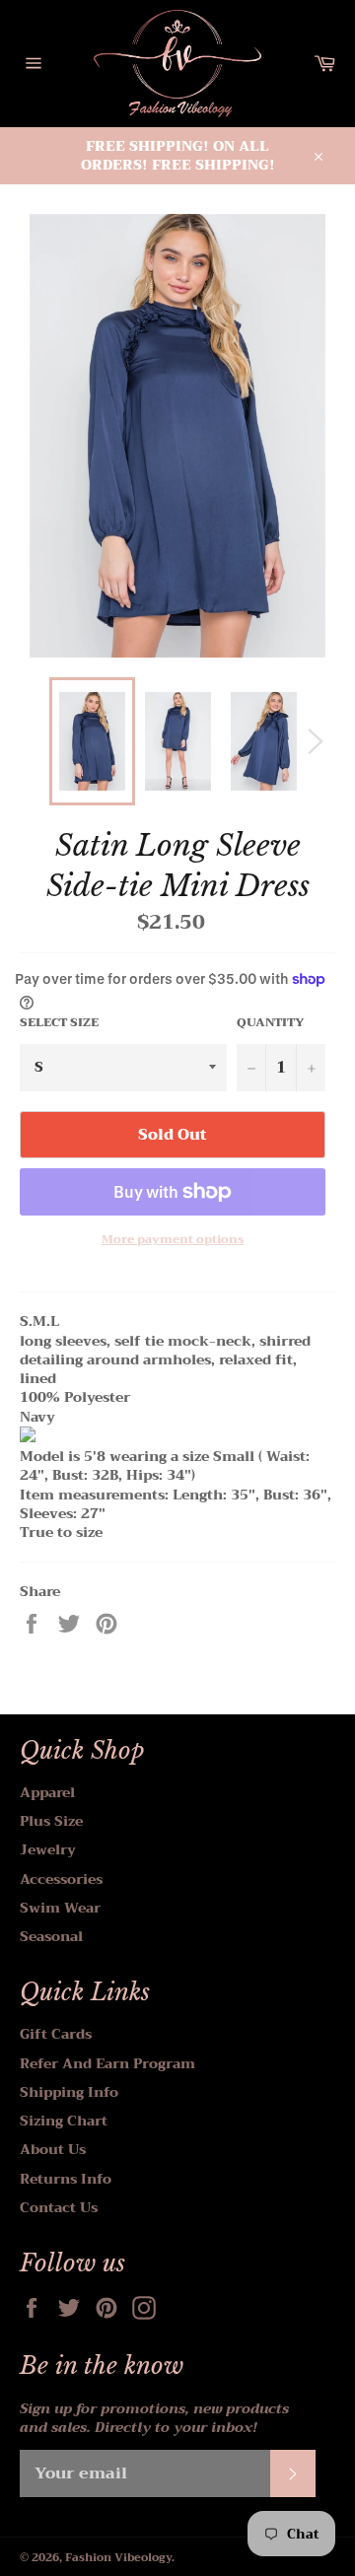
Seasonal (51, 1936)
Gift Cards (56, 2034)
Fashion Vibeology (118, 2558)
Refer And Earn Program (107, 2063)
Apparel (47, 1792)
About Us (53, 2149)
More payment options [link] (173, 1240)
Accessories (61, 1879)
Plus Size (51, 1821)
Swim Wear (60, 1908)
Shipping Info (69, 2092)
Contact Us (59, 2207)
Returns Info (66, 2179)
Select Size (59, 1023)
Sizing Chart (64, 2121)
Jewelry (48, 1849)
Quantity (271, 1023)
